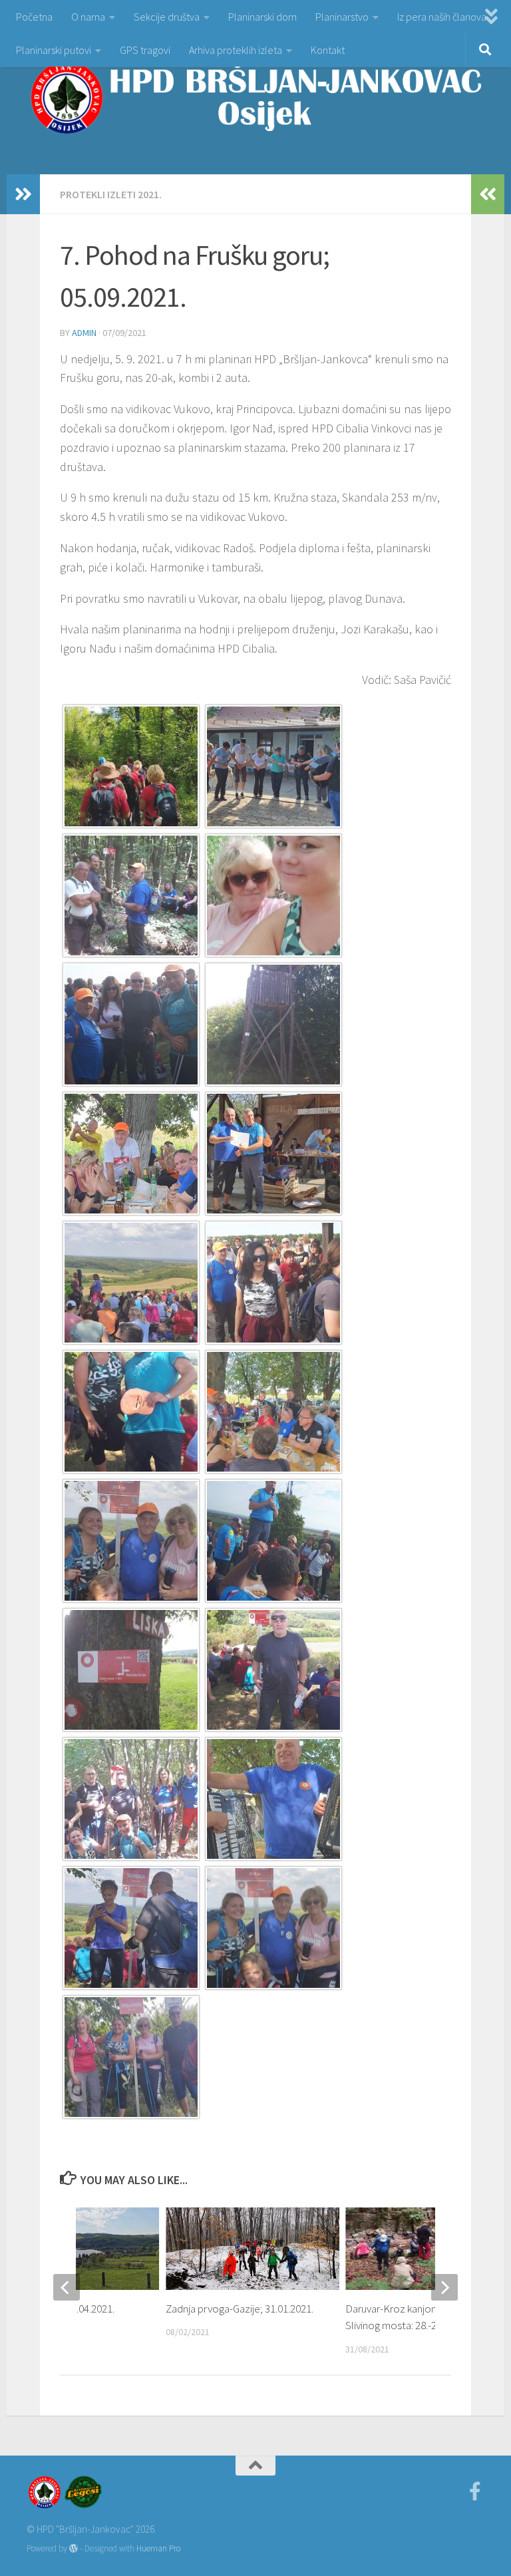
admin (84, 333)
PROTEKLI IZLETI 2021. (111, 194)
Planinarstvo (342, 17)
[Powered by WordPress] (74, 2548)
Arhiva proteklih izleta (236, 50)
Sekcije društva (167, 17)
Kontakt (328, 50)
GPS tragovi (145, 50)
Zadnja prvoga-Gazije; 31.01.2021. (240, 2309)
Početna (34, 17)
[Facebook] (475, 2492)
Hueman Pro (158, 2548)
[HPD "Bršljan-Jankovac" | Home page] (255, 97)
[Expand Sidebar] (23, 194)
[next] (444, 2287)
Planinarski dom (262, 17)
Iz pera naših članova (442, 17)
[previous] (67, 2287)
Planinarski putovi (54, 50)
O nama (88, 17)
